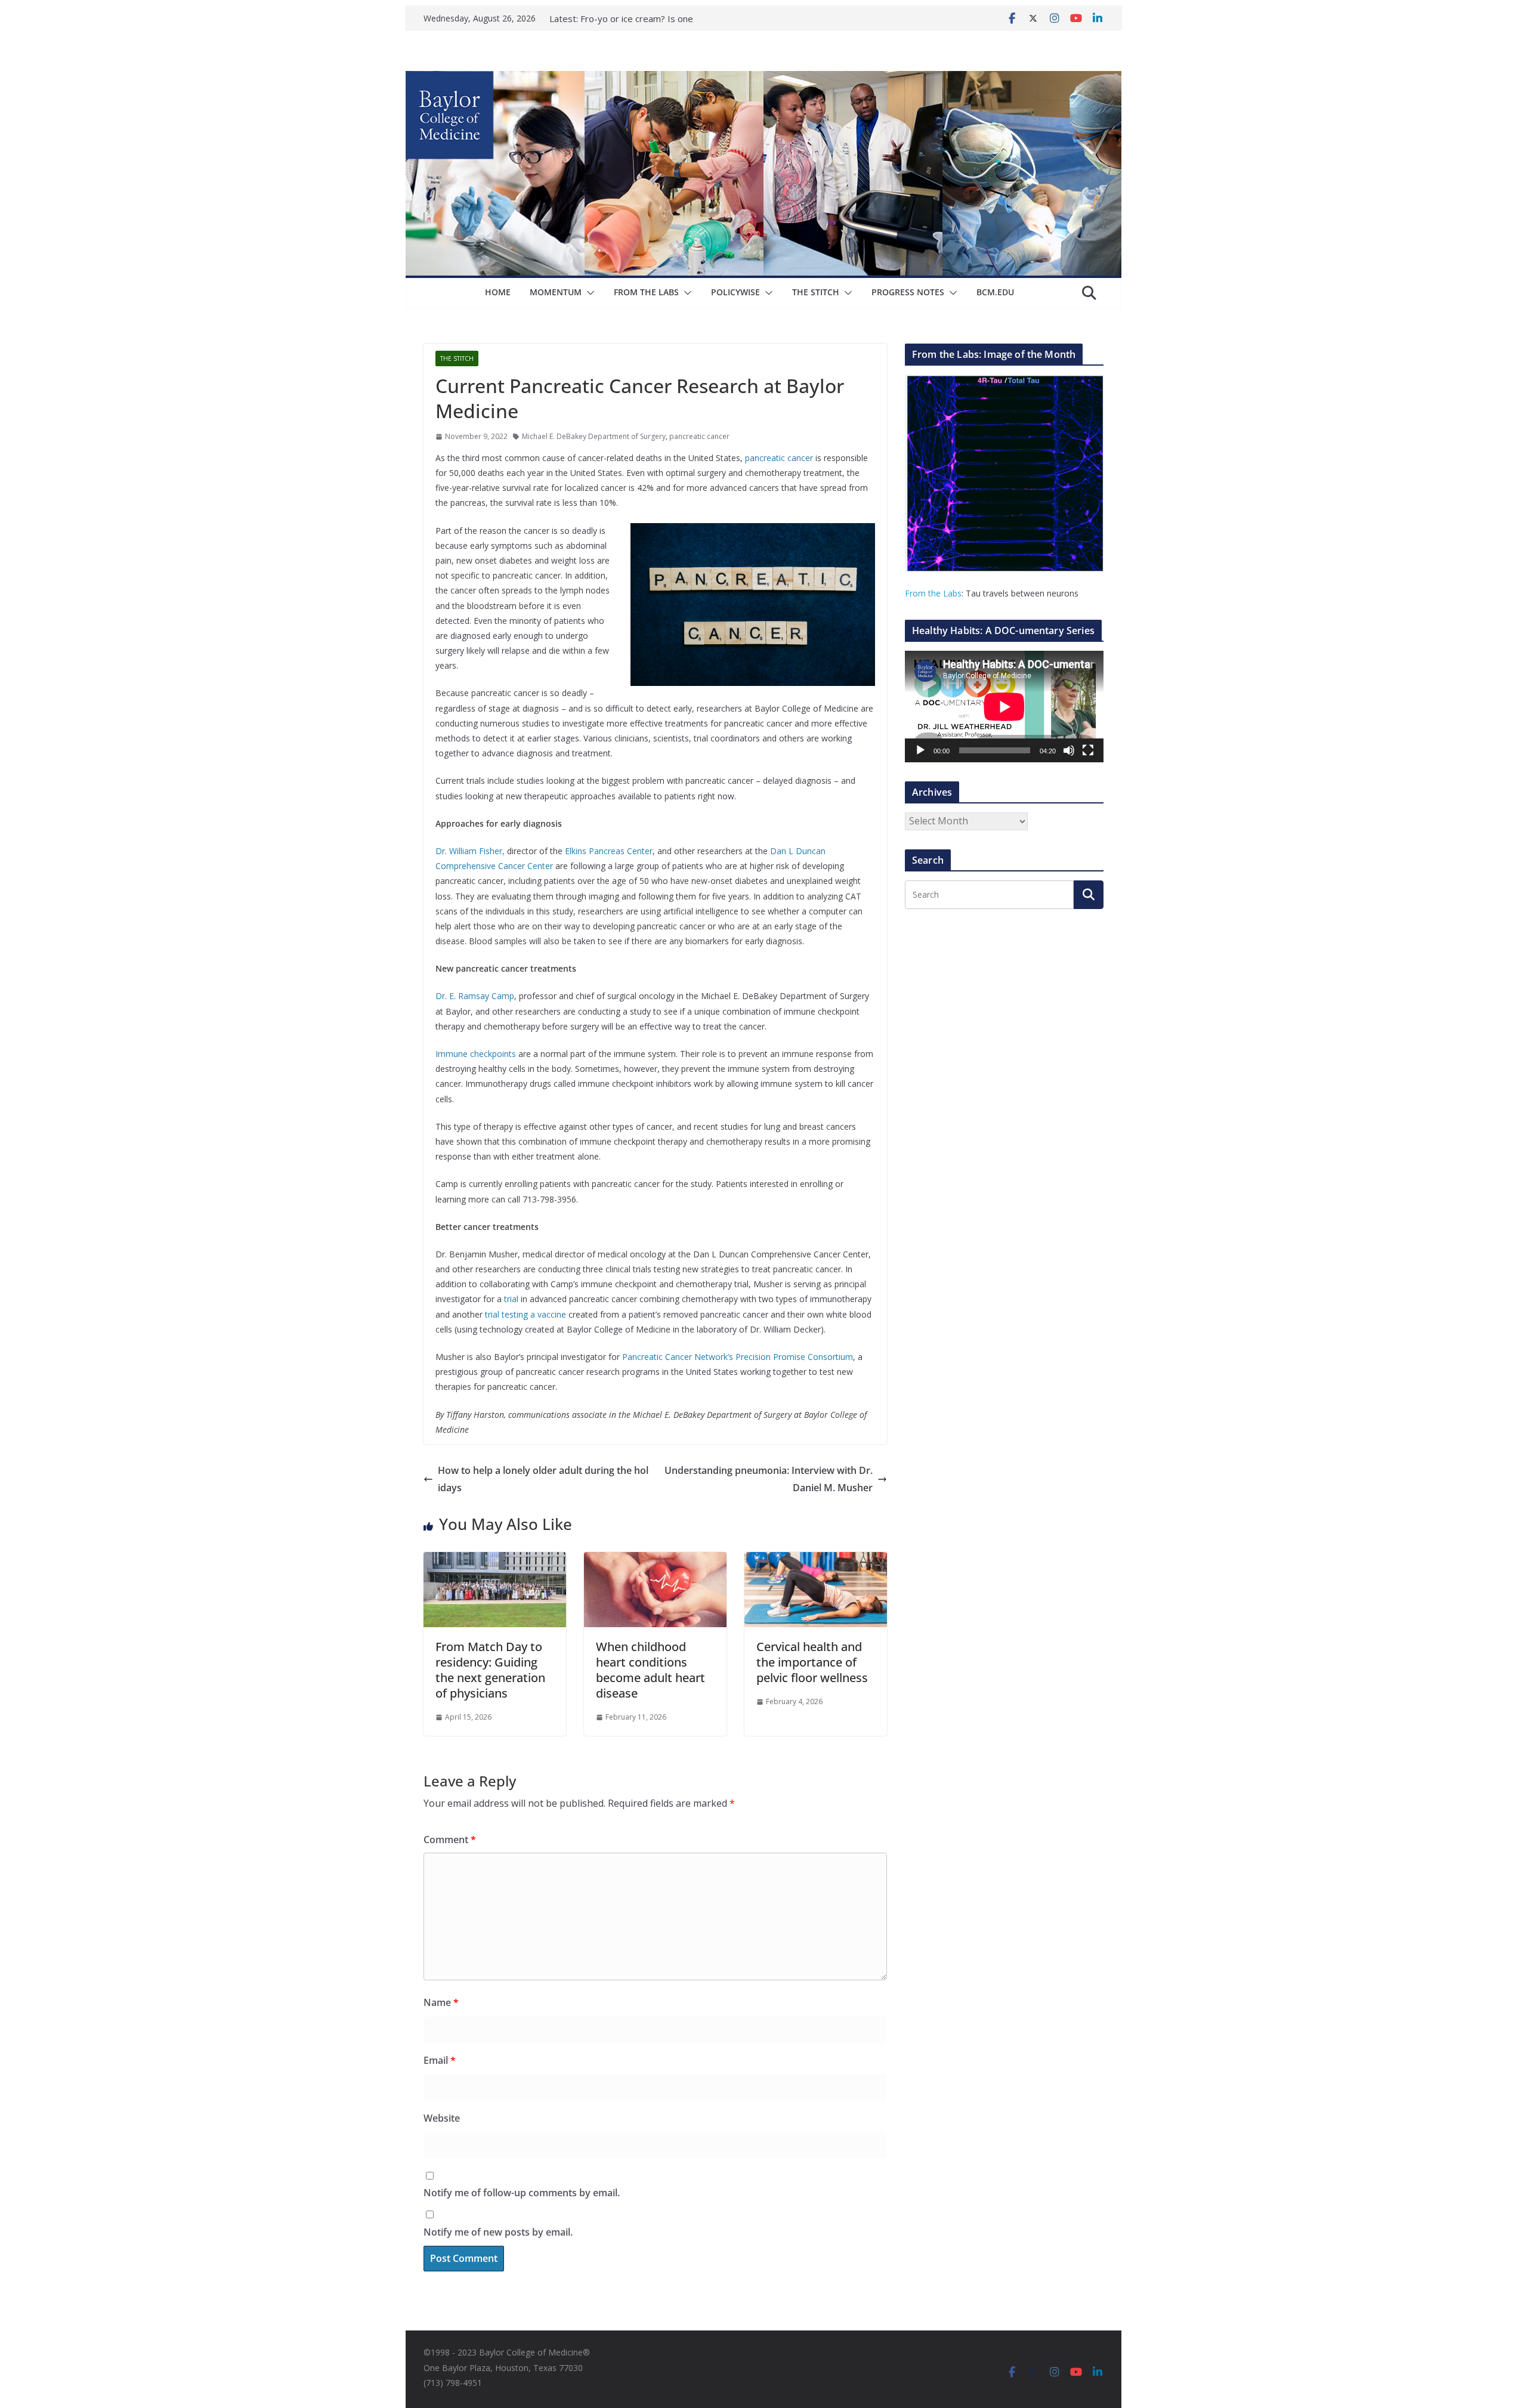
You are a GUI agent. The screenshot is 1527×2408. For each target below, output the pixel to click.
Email (440, 2060)
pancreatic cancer (699, 436)
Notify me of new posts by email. (498, 2232)
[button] (588, 293)
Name (441, 2002)
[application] (1004, 707)
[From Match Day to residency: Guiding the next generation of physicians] (495, 1560)
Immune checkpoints (476, 1054)
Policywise (735, 292)
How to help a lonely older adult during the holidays (543, 1479)
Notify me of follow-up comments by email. (522, 2193)
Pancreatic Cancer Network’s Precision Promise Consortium (738, 1357)
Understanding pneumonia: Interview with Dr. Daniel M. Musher (769, 1479)
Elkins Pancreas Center (609, 851)
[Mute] (1069, 750)
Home (498, 292)
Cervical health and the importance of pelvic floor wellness (812, 1662)
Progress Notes (908, 292)
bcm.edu (995, 292)
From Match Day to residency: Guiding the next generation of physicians (490, 1670)
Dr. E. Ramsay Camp (475, 996)
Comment (450, 1840)
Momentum (556, 292)
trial (511, 1299)
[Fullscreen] (1088, 750)
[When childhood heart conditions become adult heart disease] (655, 1560)
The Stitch (816, 292)
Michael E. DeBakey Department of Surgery (594, 436)
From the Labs (933, 593)
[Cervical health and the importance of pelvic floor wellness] (816, 1560)
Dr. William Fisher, (470, 851)
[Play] (920, 750)
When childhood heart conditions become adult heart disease (650, 1670)
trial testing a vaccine (526, 1314)
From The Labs (646, 292)
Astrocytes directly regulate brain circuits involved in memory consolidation (649, 20)
